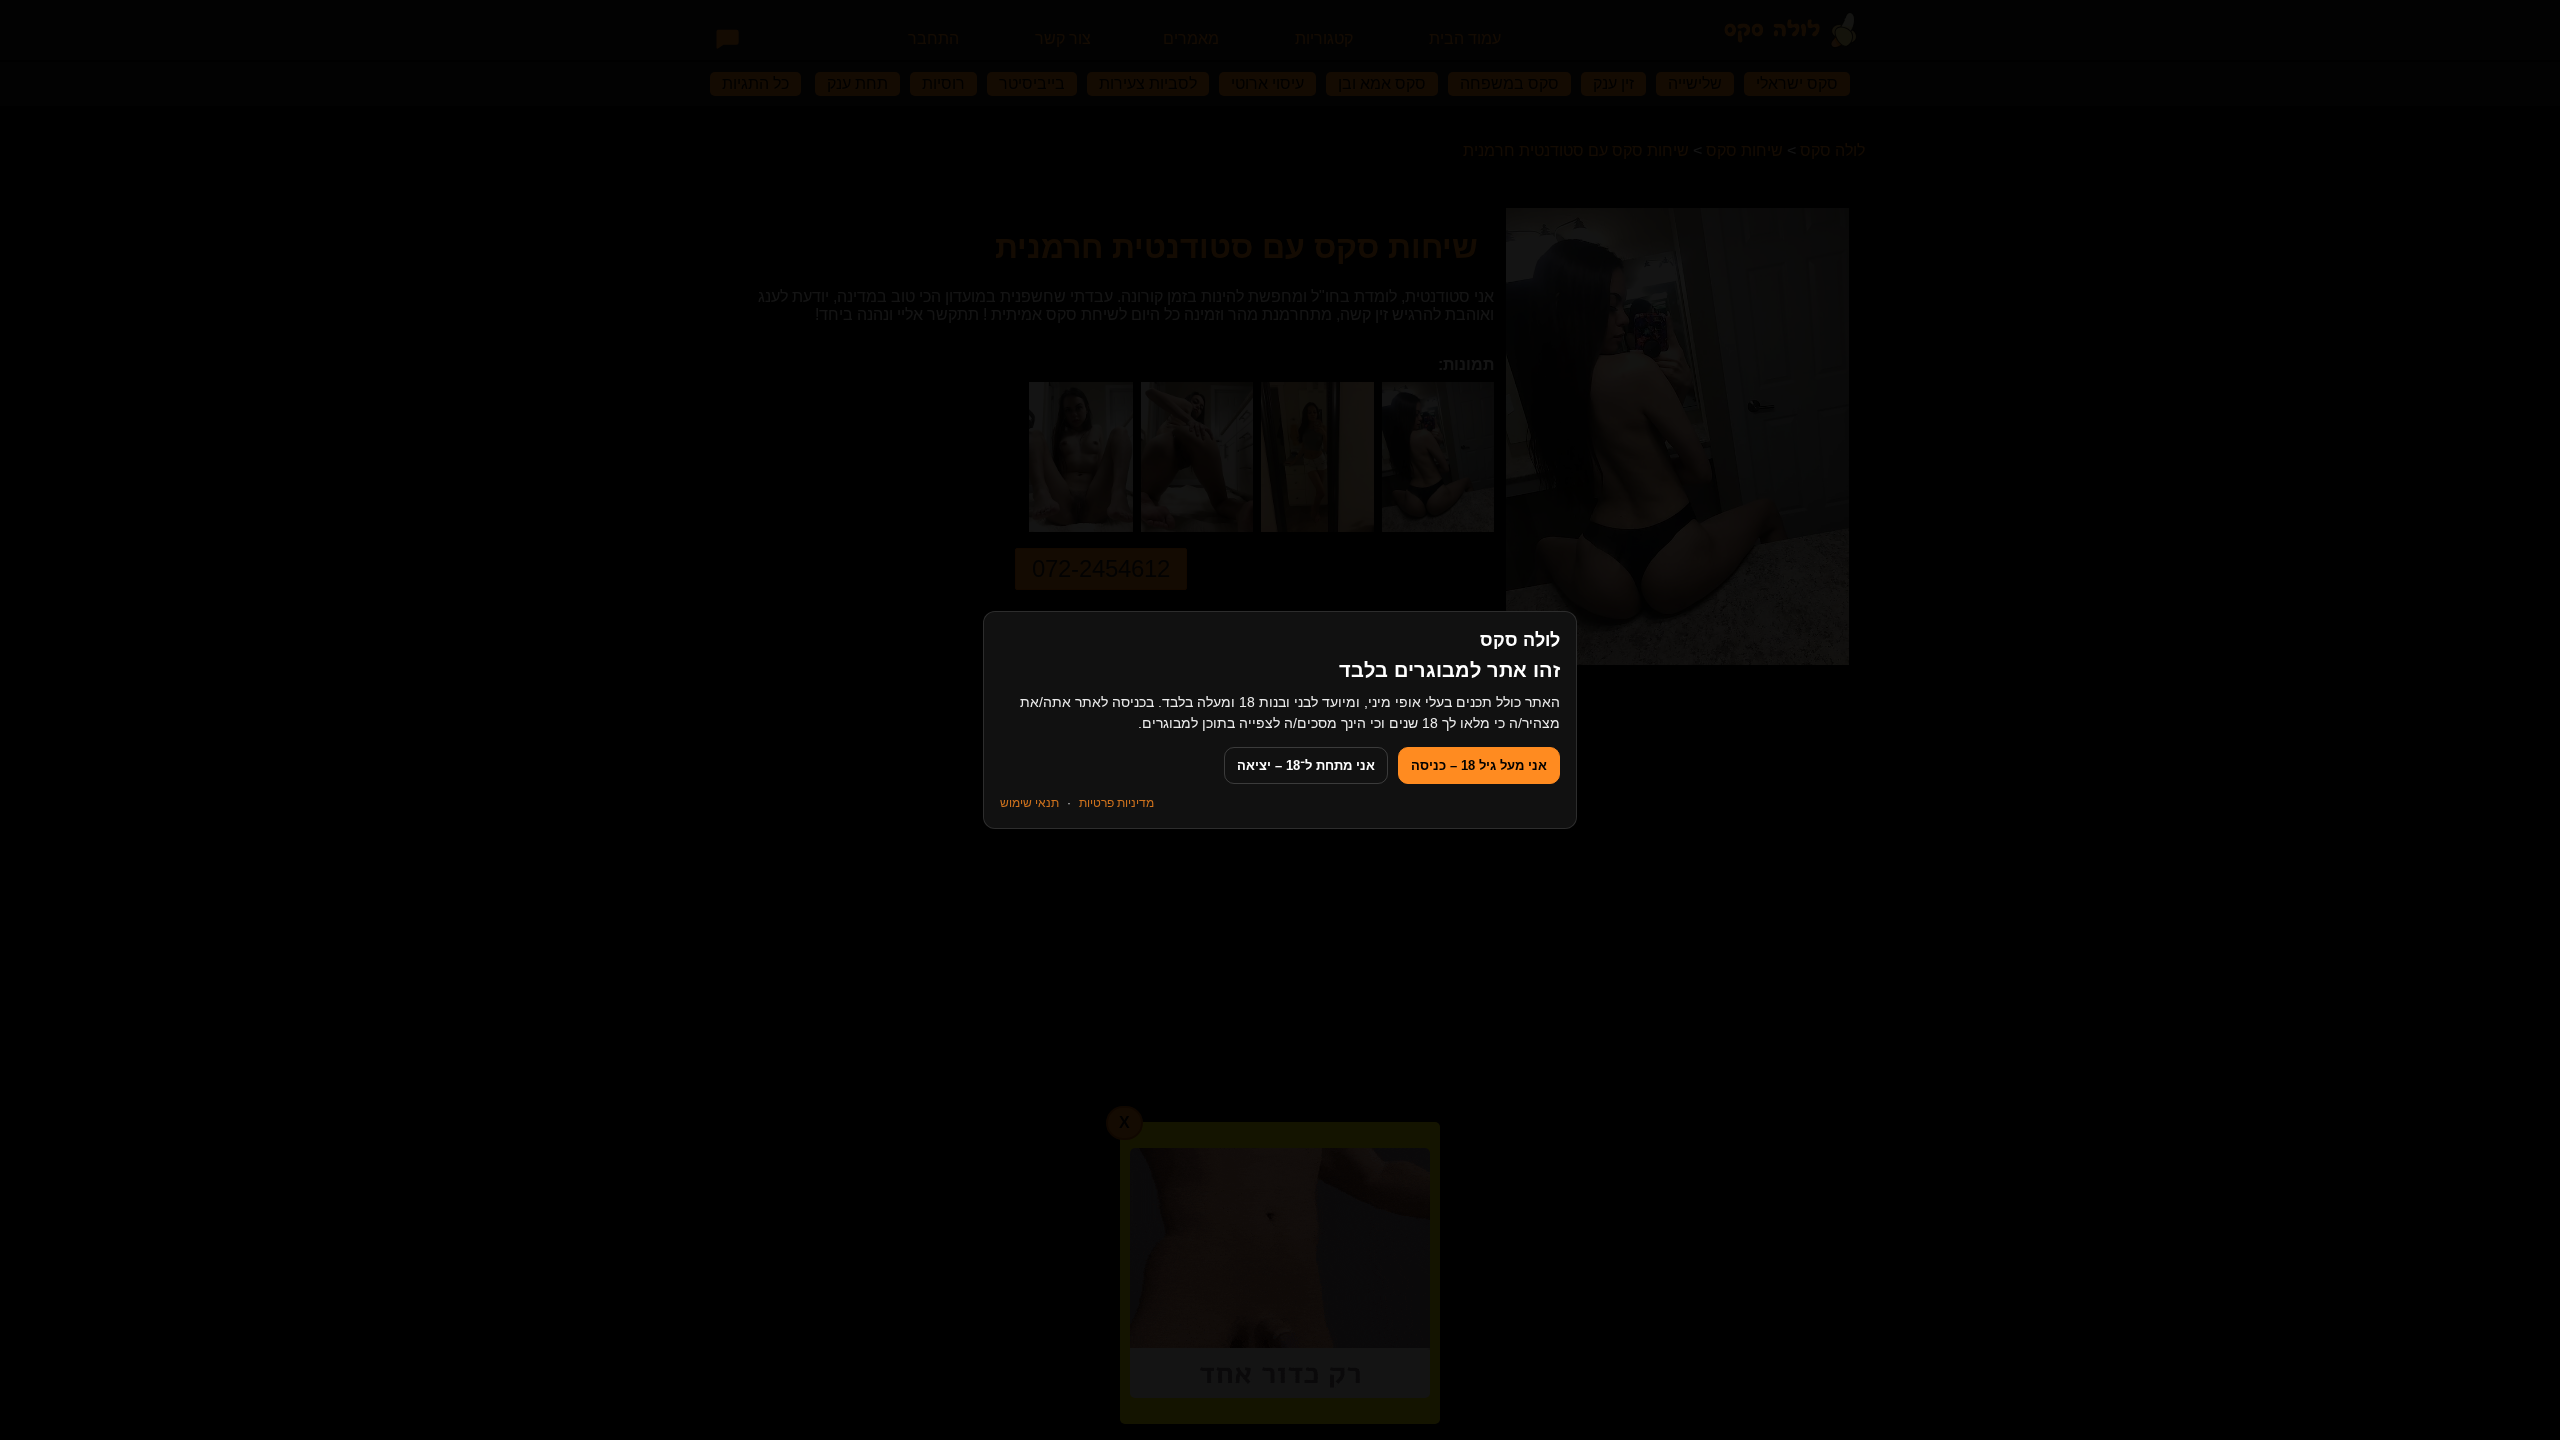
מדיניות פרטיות (1116, 803)
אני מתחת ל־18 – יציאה (1306, 765)
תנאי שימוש (1029, 803)
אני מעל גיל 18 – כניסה (1479, 765)
